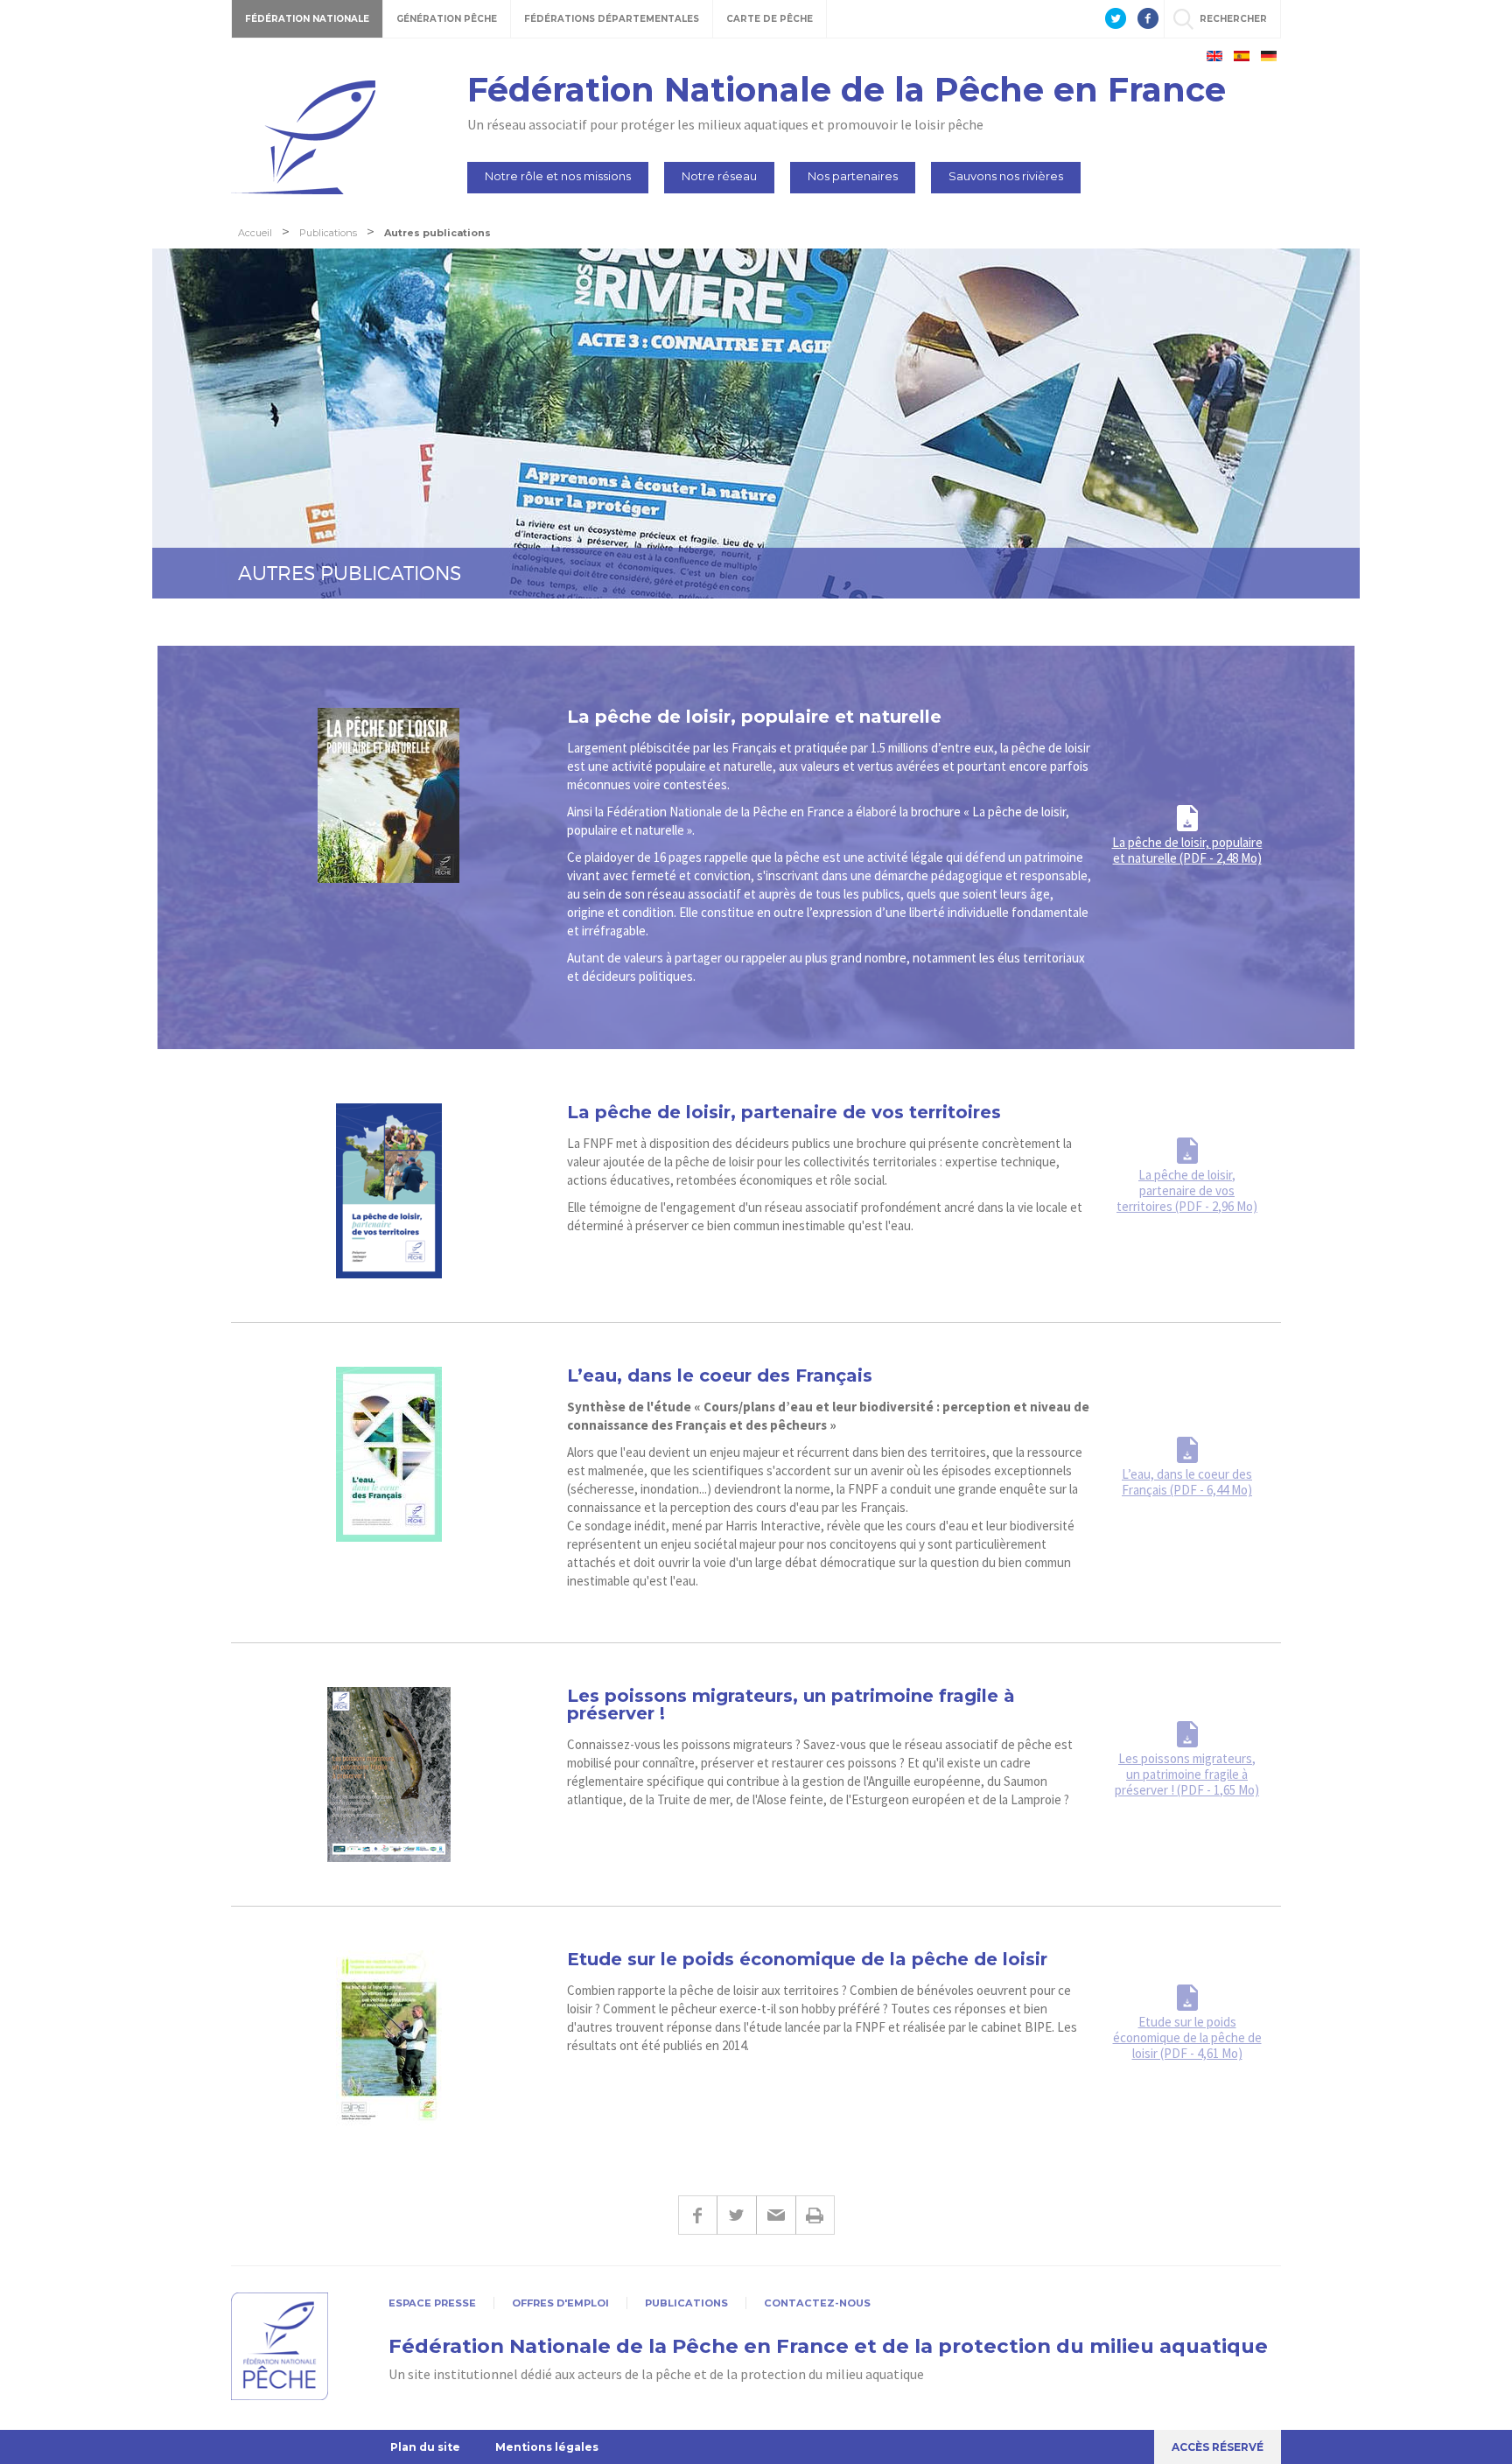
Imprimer (815, 2215)
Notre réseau (719, 176)
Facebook (697, 2215)
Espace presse (432, 2303)
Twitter (736, 2215)
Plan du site (425, 2447)
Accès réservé (1218, 2447)
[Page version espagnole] (1242, 56)
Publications (686, 2303)
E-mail (776, 2215)
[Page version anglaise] (1214, 56)
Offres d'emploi (560, 2303)
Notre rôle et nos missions (558, 176)
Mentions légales (547, 2447)
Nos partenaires (853, 176)
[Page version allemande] (1269, 56)
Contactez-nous (817, 2303)
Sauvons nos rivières (1006, 176)
